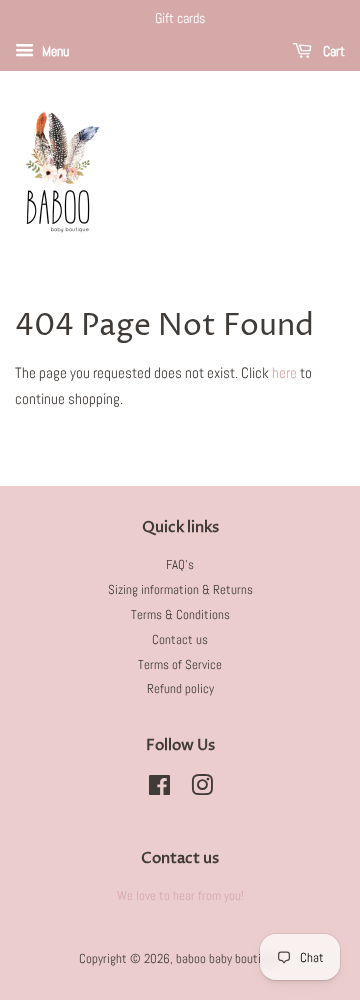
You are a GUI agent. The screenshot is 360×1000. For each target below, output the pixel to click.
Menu (54, 51)
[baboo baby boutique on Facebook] (159, 790)
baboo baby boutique (227, 959)
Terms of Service (180, 665)
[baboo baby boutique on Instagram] (202, 790)
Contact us (180, 640)
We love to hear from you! (180, 896)
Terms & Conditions (180, 615)
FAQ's (180, 565)
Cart (332, 51)
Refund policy (180, 689)
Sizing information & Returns (180, 590)
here (284, 372)
